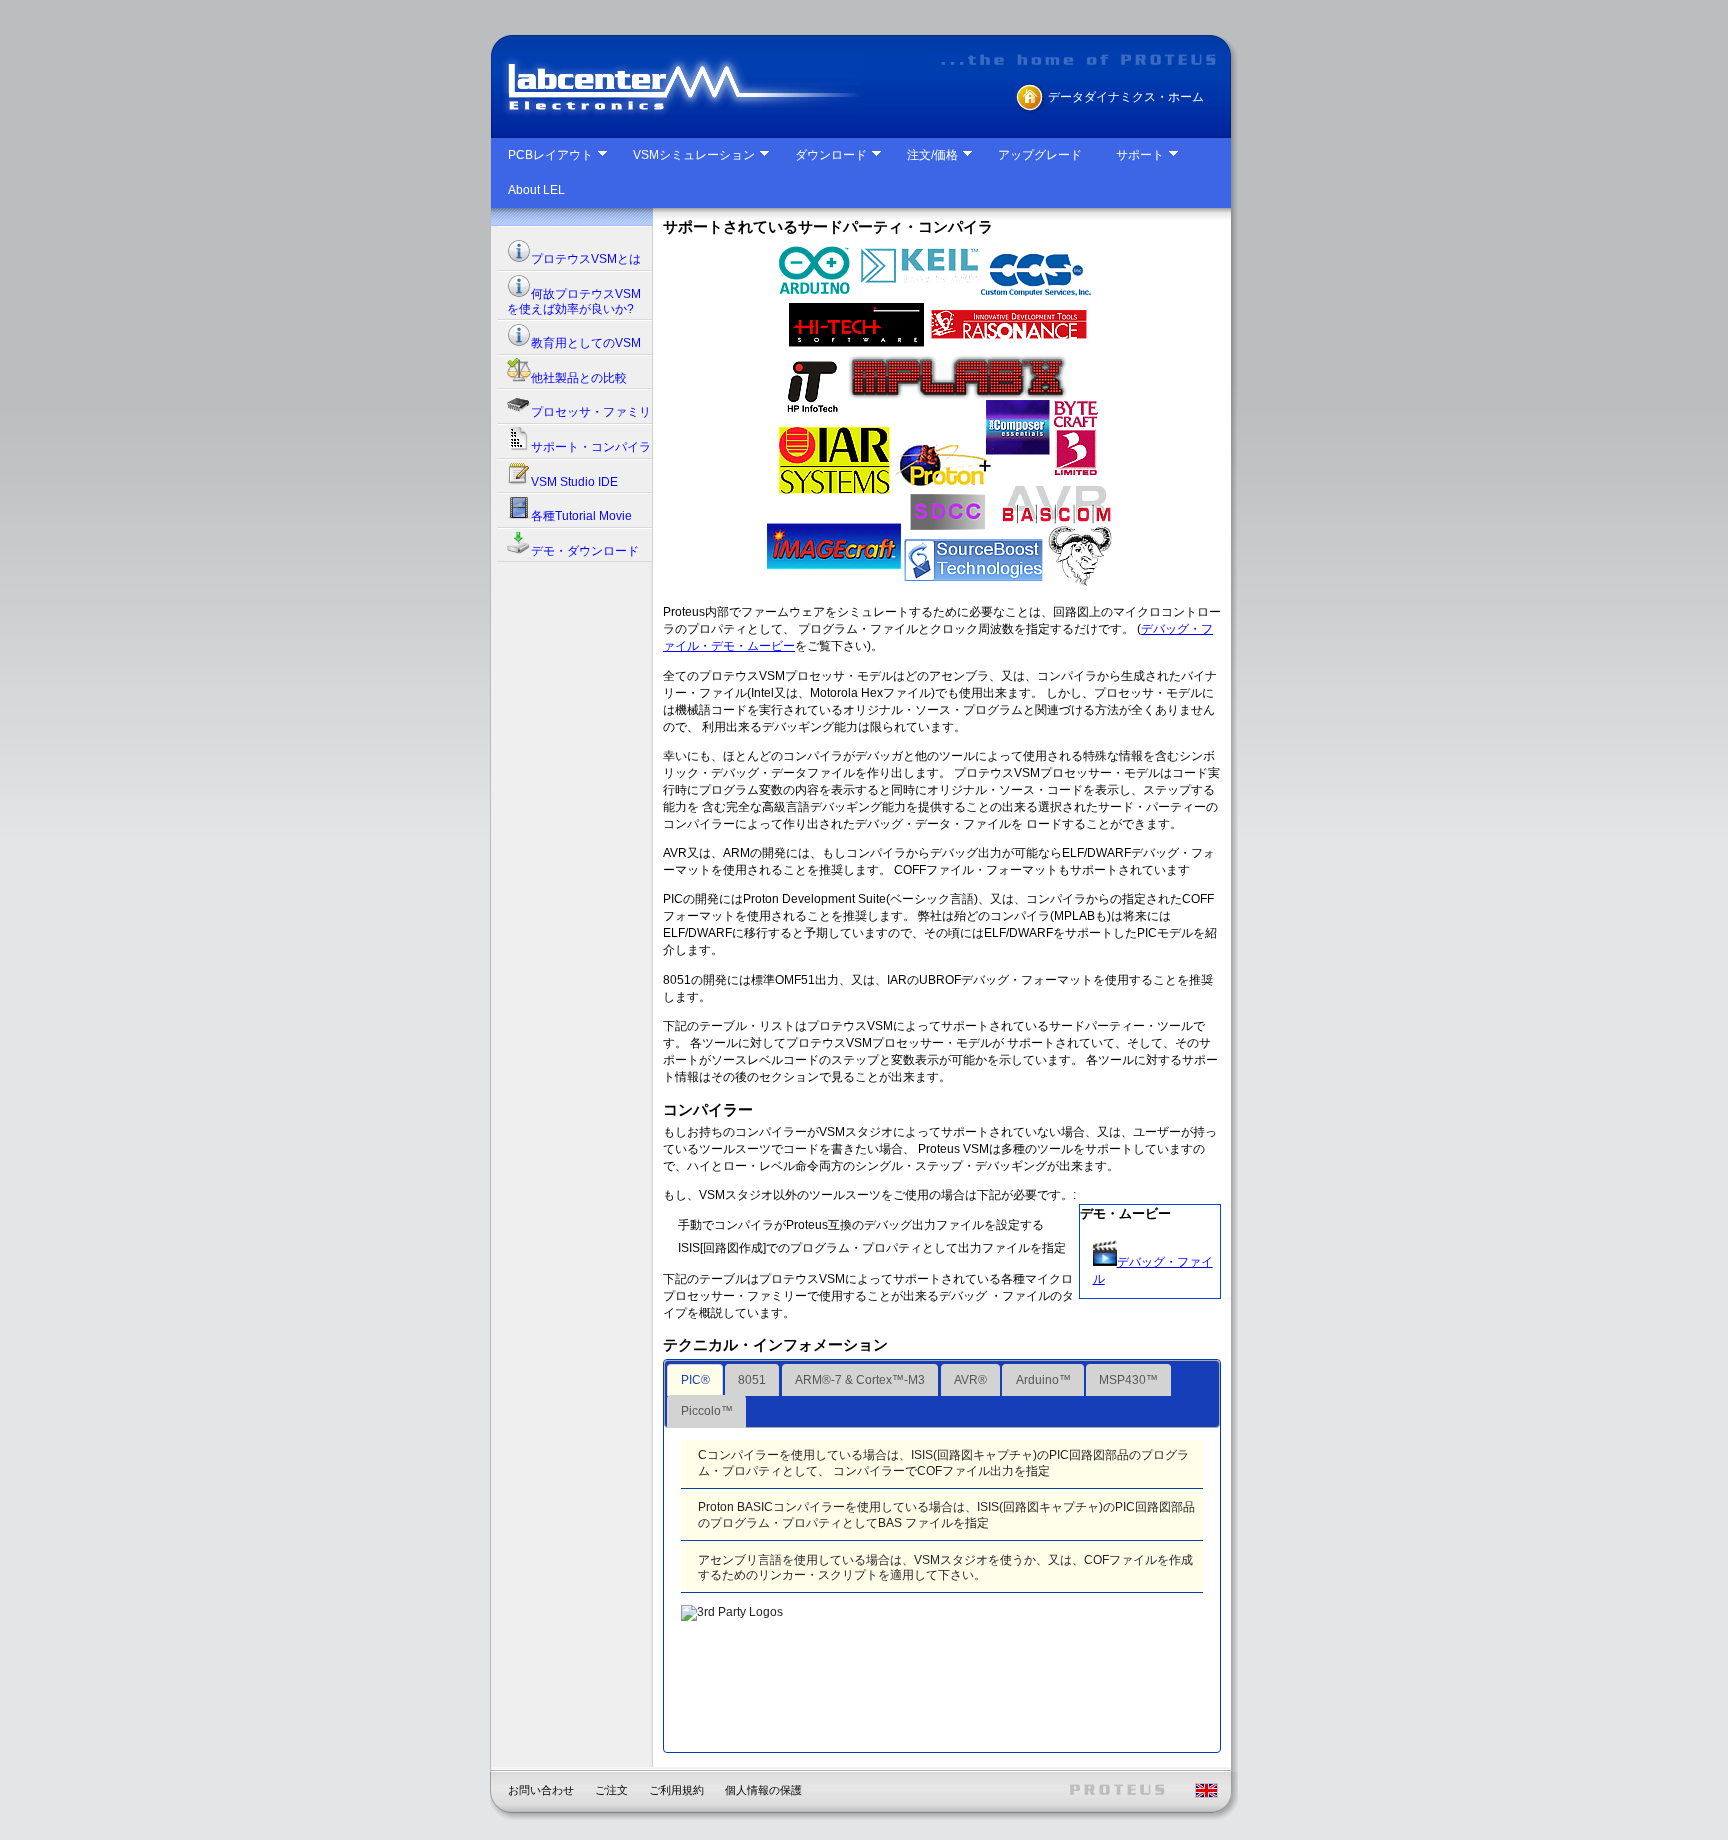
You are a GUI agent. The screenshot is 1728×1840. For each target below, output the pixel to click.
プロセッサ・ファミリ (591, 412)
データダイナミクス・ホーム (1126, 97)
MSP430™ (1128, 1380)
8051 (752, 1380)
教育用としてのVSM (586, 343)
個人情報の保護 (763, 1790)
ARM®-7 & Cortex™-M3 (860, 1380)
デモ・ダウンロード (585, 551)
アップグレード (1040, 155)
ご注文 (611, 1790)
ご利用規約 (676, 1790)
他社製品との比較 (579, 378)
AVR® (970, 1380)
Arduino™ (1043, 1380)
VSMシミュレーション (694, 155)
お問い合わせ (541, 1790)
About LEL (536, 190)
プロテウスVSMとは (586, 259)
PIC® (695, 1380)
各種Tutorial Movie (581, 516)
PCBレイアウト (550, 155)
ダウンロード (831, 155)
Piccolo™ (707, 1411)
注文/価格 (932, 155)
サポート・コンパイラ (591, 447)
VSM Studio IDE (574, 482)
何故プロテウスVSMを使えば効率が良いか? (574, 301)
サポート (1140, 155)
